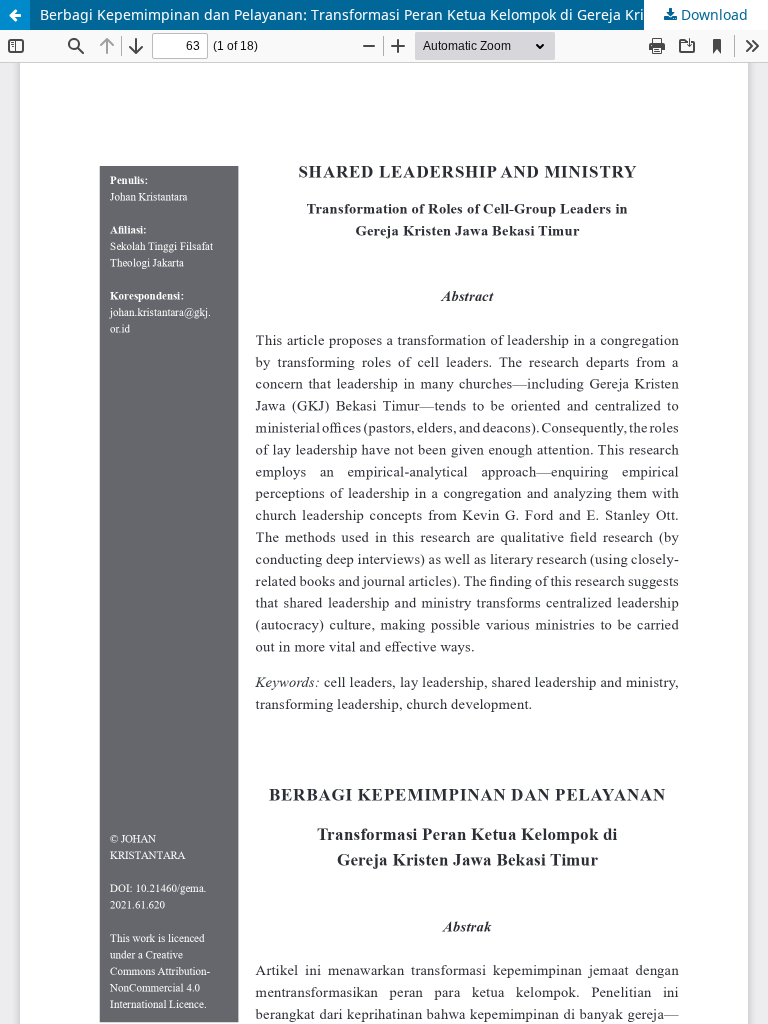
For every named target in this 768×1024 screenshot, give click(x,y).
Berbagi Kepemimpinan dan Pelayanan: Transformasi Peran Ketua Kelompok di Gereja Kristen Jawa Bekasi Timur (404, 14)
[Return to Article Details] (15, 15)
